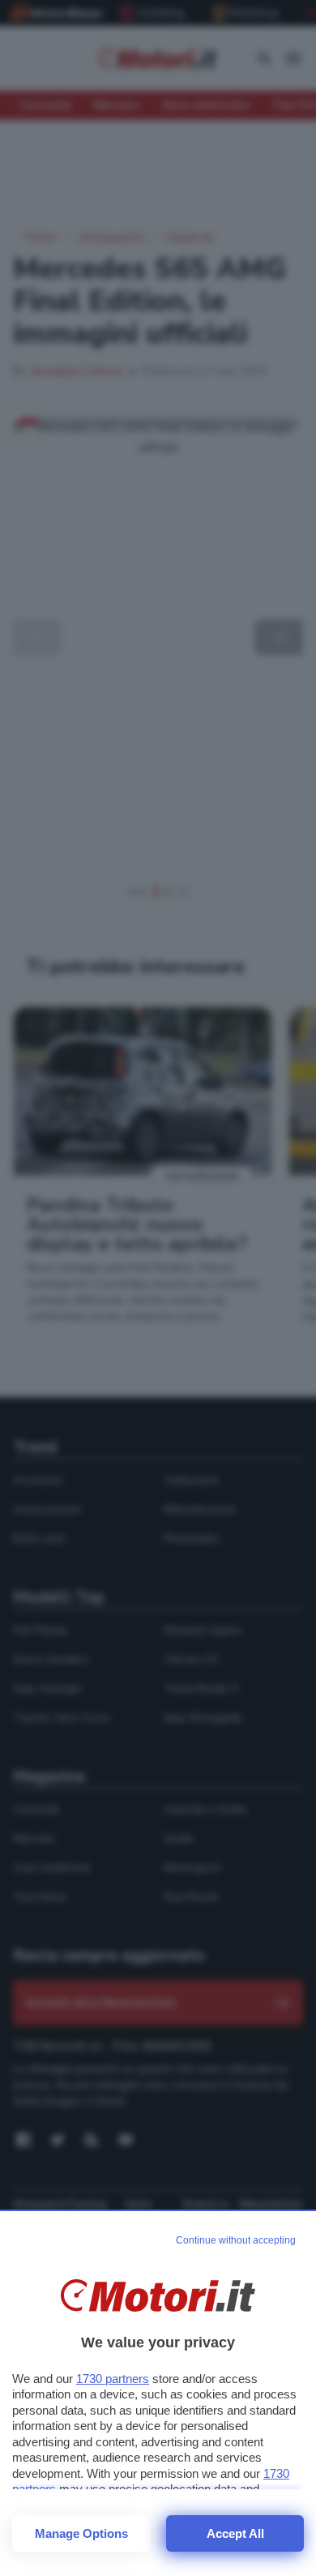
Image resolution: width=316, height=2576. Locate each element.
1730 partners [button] (113, 2379)
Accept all (235, 2533)
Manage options (81, 2533)
